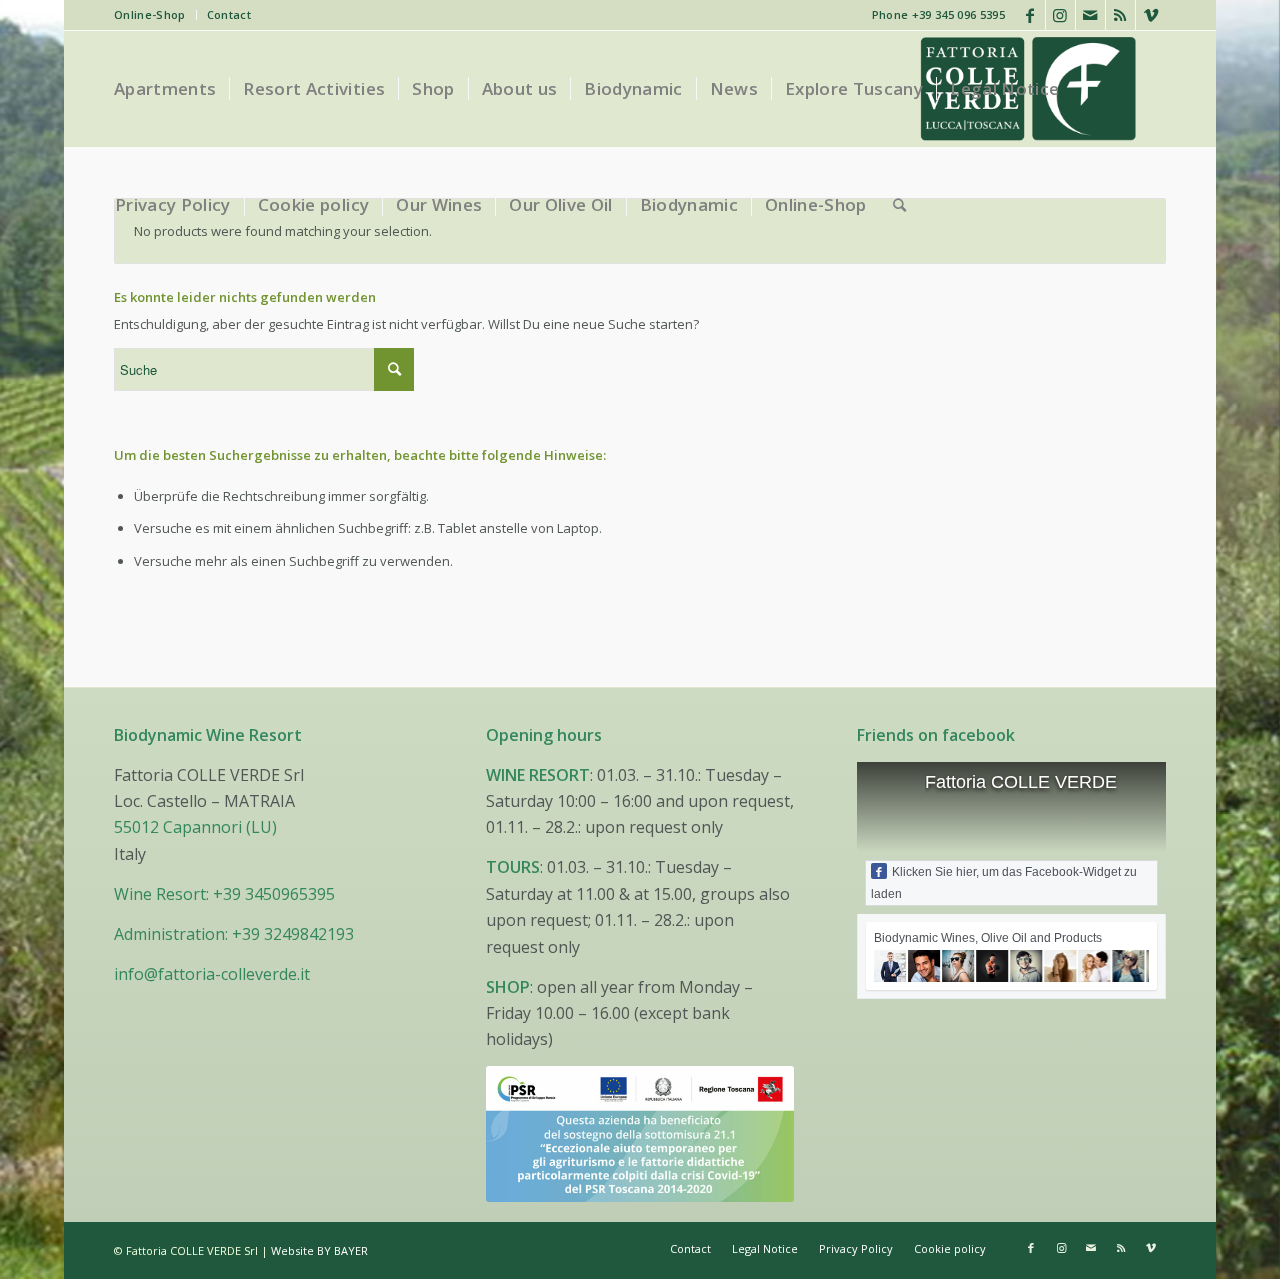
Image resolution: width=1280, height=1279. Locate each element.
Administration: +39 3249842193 (234, 934)
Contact (229, 14)
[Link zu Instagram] (1060, 15)
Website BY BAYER (319, 1250)
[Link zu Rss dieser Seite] (1120, 15)
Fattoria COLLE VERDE (1021, 782)
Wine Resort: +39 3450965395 (224, 894)
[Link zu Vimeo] (1151, 15)
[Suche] (899, 205)
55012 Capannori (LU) (195, 827)
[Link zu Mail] (1090, 15)
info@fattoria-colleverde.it (212, 974)
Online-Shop (150, 14)
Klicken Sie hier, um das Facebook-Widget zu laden (1004, 883)
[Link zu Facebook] (1030, 15)
